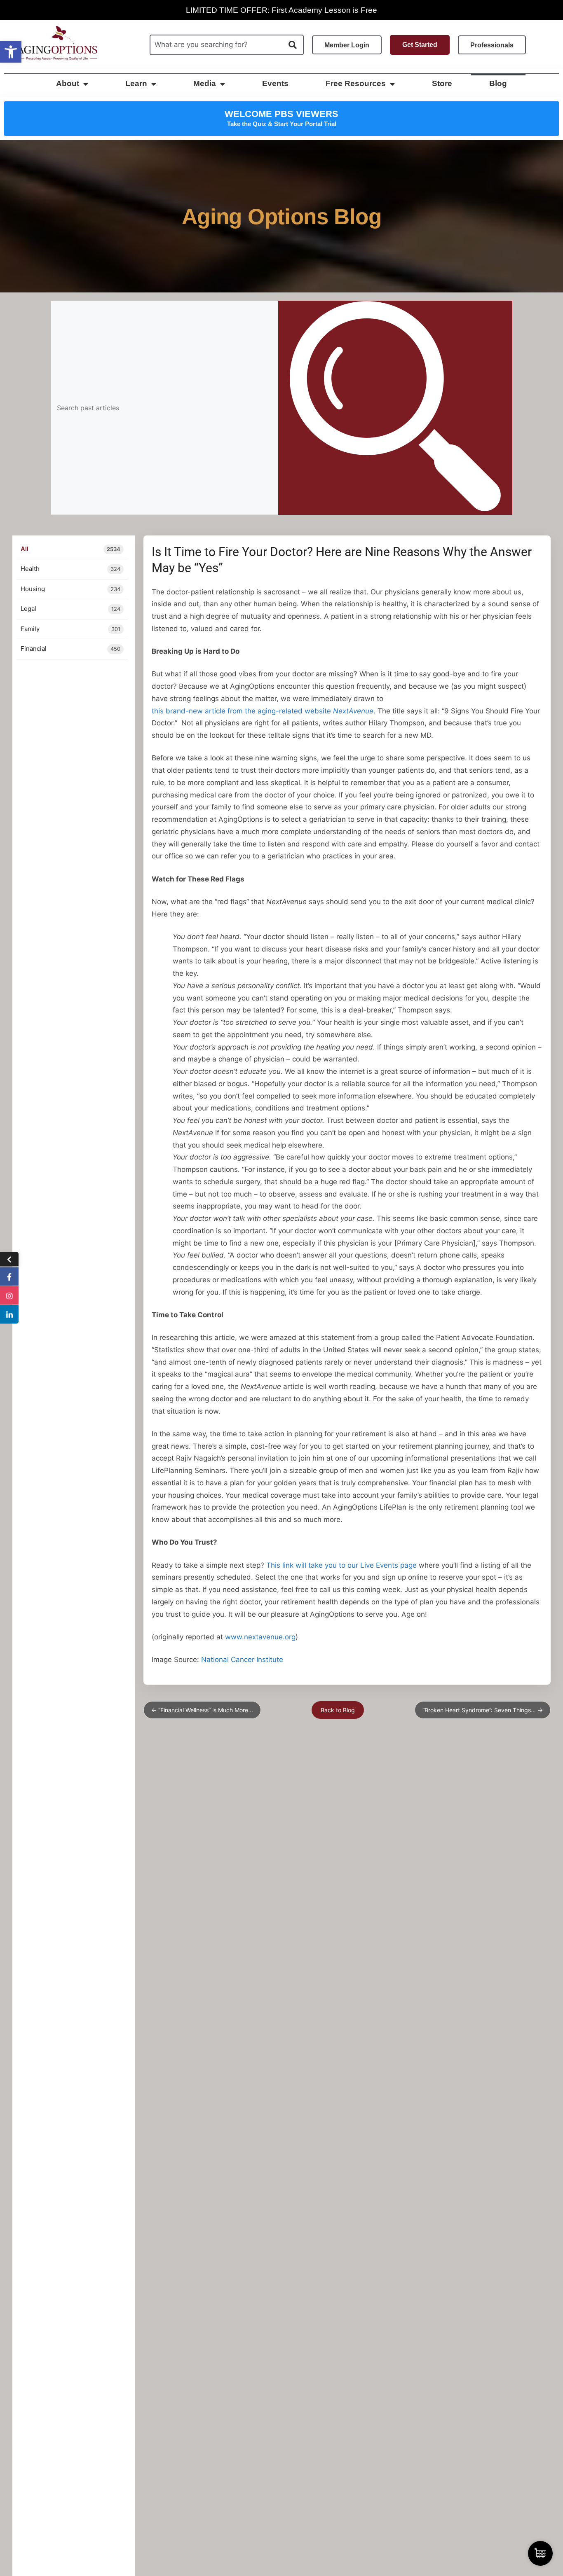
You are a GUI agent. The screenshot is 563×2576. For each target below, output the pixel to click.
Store (442, 83)
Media (205, 83)
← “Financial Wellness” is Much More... (202, 1710)
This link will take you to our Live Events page (341, 1565)
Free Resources (356, 83)
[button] (11, 52)
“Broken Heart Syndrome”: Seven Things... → (483, 1710)
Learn (136, 83)
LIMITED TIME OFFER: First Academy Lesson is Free (281, 10)
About (68, 83)
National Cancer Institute (242, 1660)
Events (275, 83)
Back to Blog (338, 1710)
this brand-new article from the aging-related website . (264, 711)
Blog (498, 83)
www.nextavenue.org (260, 1637)
